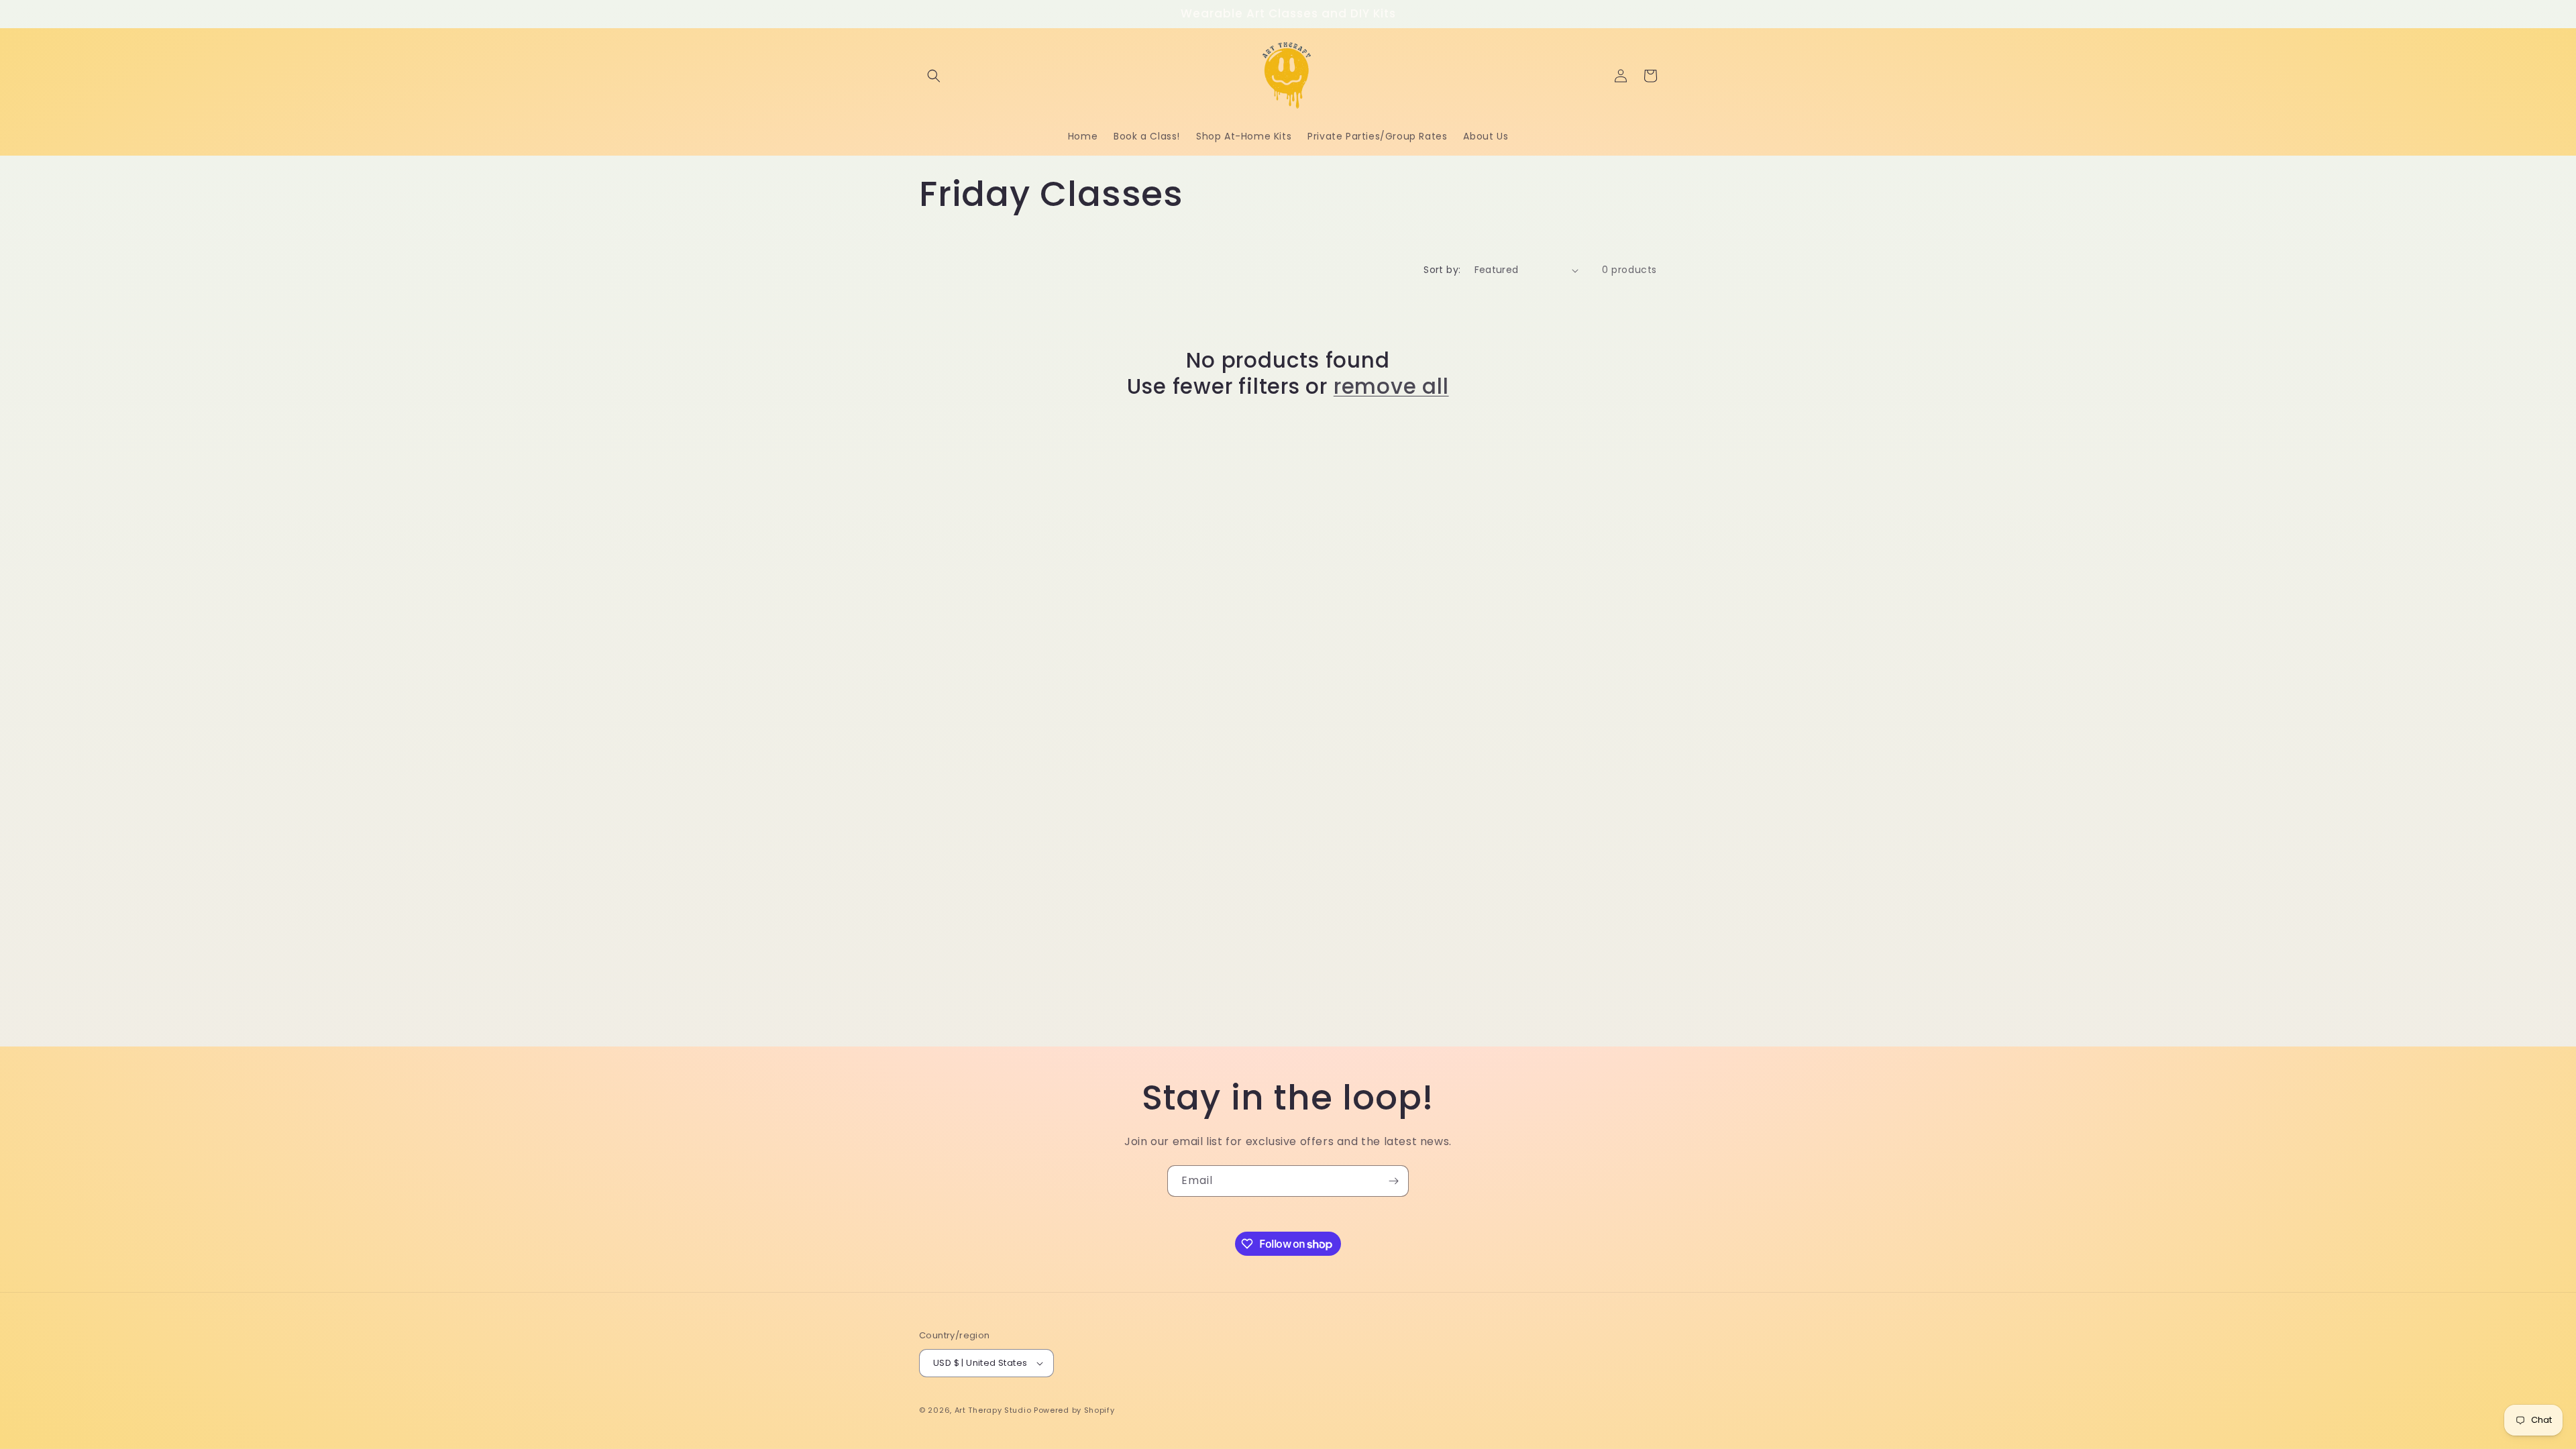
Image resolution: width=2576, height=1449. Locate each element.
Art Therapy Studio (993, 1410)
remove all (1391, 386)
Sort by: (1442, 270)
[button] (934, 76)
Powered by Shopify (1074, 1410)
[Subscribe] (1393, 1181)
